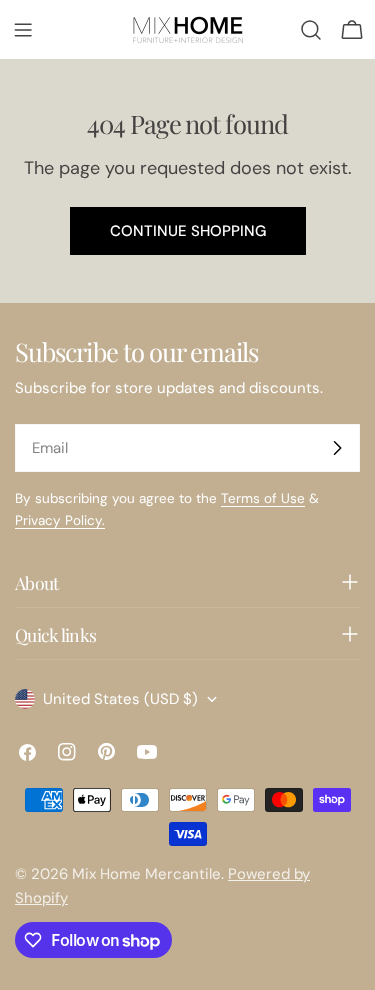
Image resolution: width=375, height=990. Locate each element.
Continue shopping (188, 231)
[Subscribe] (337, 448)
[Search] (311, 30)
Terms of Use (263, 498)
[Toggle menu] (23, 30)
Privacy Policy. (60, 520)
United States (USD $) (120, 699)
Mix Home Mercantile (146, 874)
